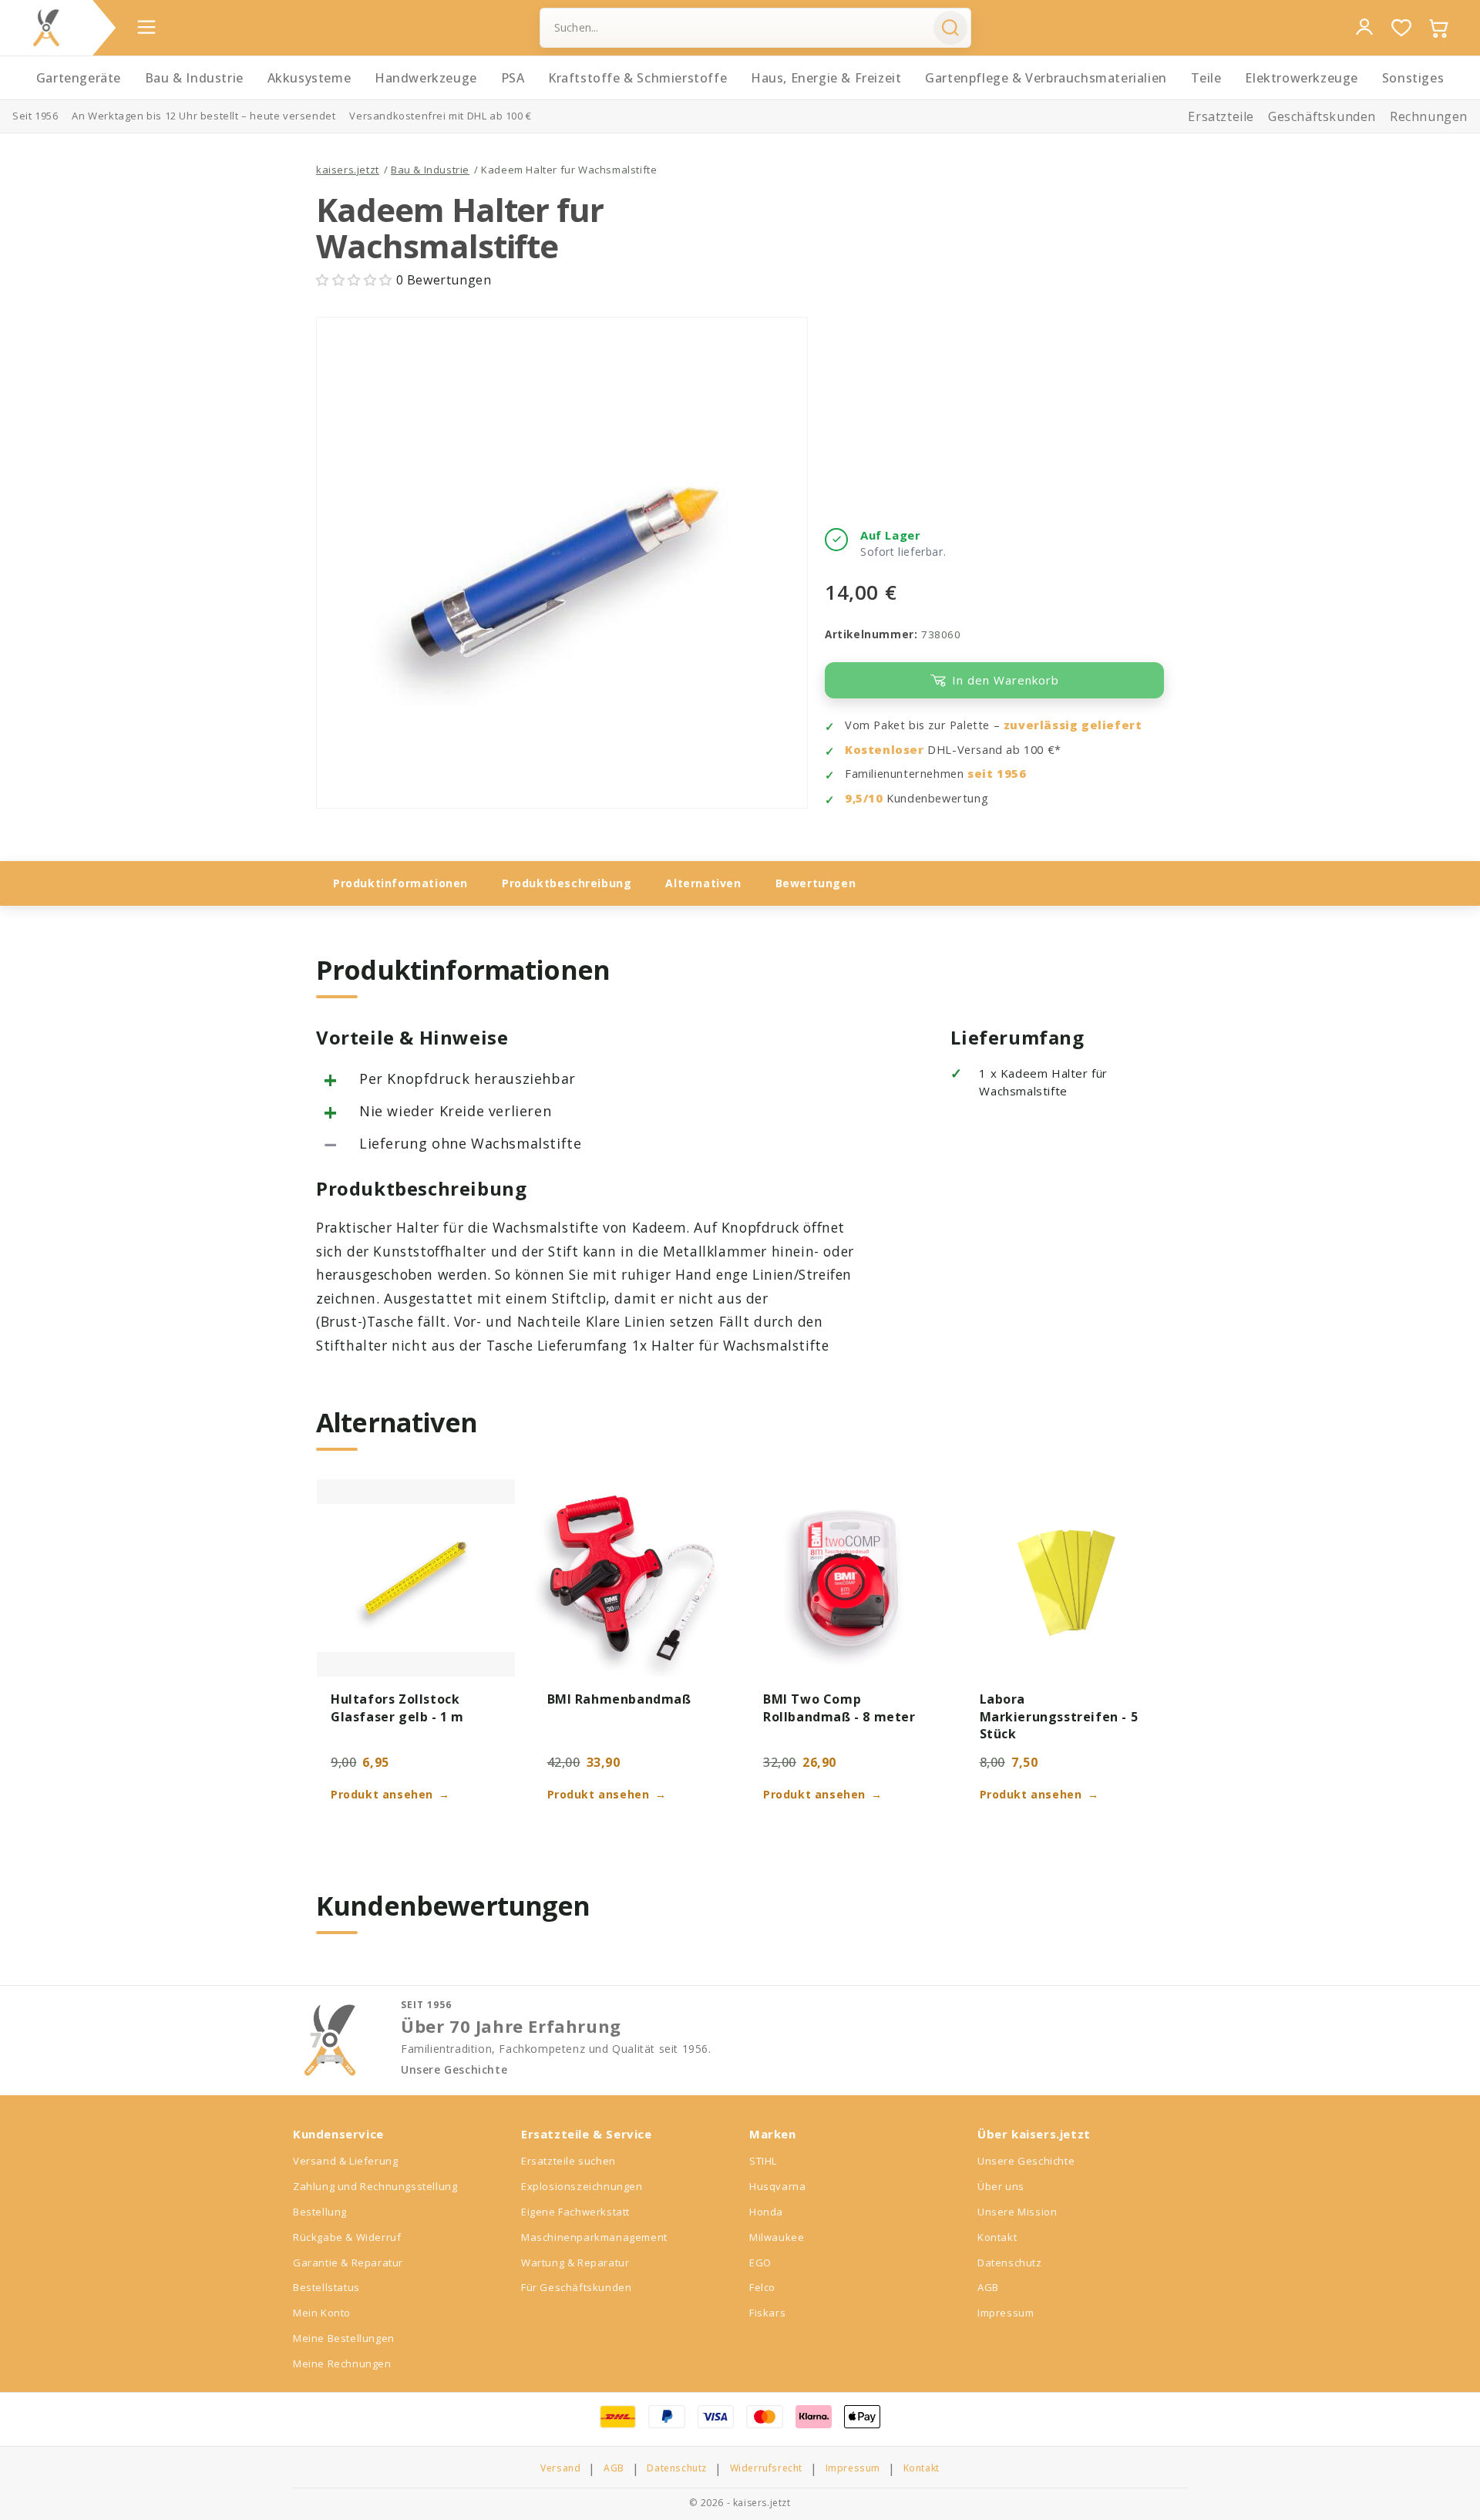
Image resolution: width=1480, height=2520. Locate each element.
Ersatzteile (1221, 116)
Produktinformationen (400, 883)
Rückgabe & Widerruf (347, 2237)
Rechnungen (1429, 116)
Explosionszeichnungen (582, 2186)
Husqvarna (777, 2186)
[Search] (950, 28)
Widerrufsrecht (766, 2468)
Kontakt (997, 2237)
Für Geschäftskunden (576, 2287)
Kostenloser (885, 750)
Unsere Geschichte (454, 2070)
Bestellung (320, 2212)
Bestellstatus (326, 2287)
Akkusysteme (309, 78)
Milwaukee (777, 2237)
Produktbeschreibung (567, 883)
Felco (762, 2287)
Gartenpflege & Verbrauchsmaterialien (1046, 78)
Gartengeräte (79, 78)
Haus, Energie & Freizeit (826, 78)
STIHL (763, 2161)
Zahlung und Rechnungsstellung (375, 2186)
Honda (766, 2212)
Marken (773, 2134)
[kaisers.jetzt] (46, 28)
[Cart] (1438, 28)
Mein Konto (322, 2313)
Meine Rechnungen (342, 2364)
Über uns (1001, 2186)
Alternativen (703, 883)
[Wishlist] (1401, 28)
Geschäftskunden (1322, 116)
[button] (356, 280)
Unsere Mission (1017, 2212)
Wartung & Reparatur (575, 2263)
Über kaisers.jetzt (1034, 2134)
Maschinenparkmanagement (594, 2237)
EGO (760, 2263)
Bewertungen (816, 883)
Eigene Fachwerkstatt (575, 2212)
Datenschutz (1010, 2263)
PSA (513, 78)
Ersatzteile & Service (587, 2134)
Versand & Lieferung (345, 2161)
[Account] (1364, 27)
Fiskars (767, 2313)
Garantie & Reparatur (348, 2263)
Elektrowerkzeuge (1302, 78)
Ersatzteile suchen (568, 2161)
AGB (988, 2287)
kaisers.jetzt (348, 170)
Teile (1206, 78)
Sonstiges (1413, 78)
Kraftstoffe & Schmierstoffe (637, 78)
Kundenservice (338, 2134)
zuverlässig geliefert (1073, 725)
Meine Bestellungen (344, 2338)
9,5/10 (864, 798)
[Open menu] (146, 27)
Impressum (1006, 2313)
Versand (560, 2468)
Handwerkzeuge (426, 78)
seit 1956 (997, 774)
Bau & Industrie (194, 78)
